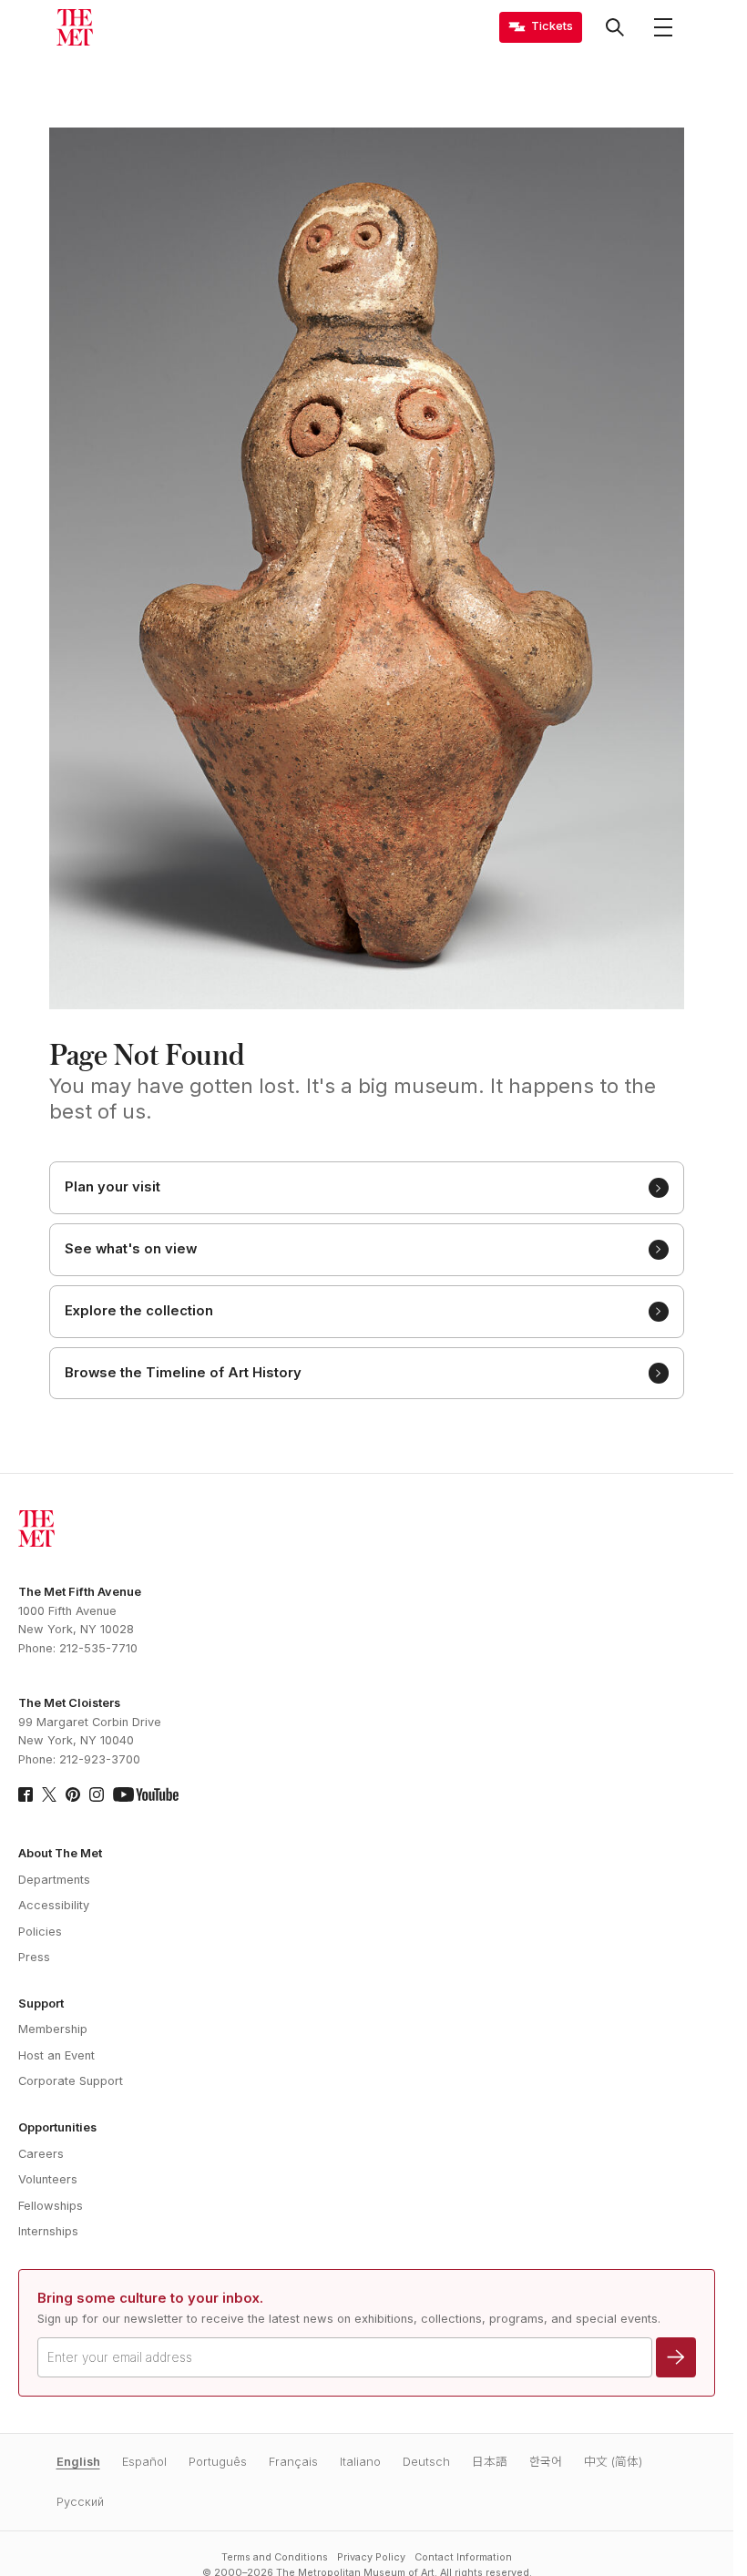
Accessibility (54, 1905)
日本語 (490, 2462)
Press (34, 1957)
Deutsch (426, 2462)
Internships (48, 2231)
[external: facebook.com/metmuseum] (26, 1794)
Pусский (80, 2502)
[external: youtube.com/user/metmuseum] (146, 1794)
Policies (40, 1932)
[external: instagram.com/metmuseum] (97, 1794)
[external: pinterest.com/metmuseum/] (73, 1794)
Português (218, 2462)
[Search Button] (615, 27)
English (78, 2462)
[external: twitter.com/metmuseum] (49, 1794)
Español (144, 2462)
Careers (41, 2154)
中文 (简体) (613, 2462)
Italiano (360, 2462)
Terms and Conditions (275, 2557)
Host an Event (56, 2055)
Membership (53, 2029)
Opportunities (57, 2127)
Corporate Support (71, 2081)
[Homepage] (75, 27)
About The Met (60, 1853)
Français (293, 2462)
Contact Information (463, 2557)
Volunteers (48, 2179)
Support (41, 2004)
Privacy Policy (371, 2557)
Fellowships (51, 2206)
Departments (54, 1880)
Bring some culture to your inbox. (150, 2298)
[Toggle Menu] (663, 27)
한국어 (546, 2462)
